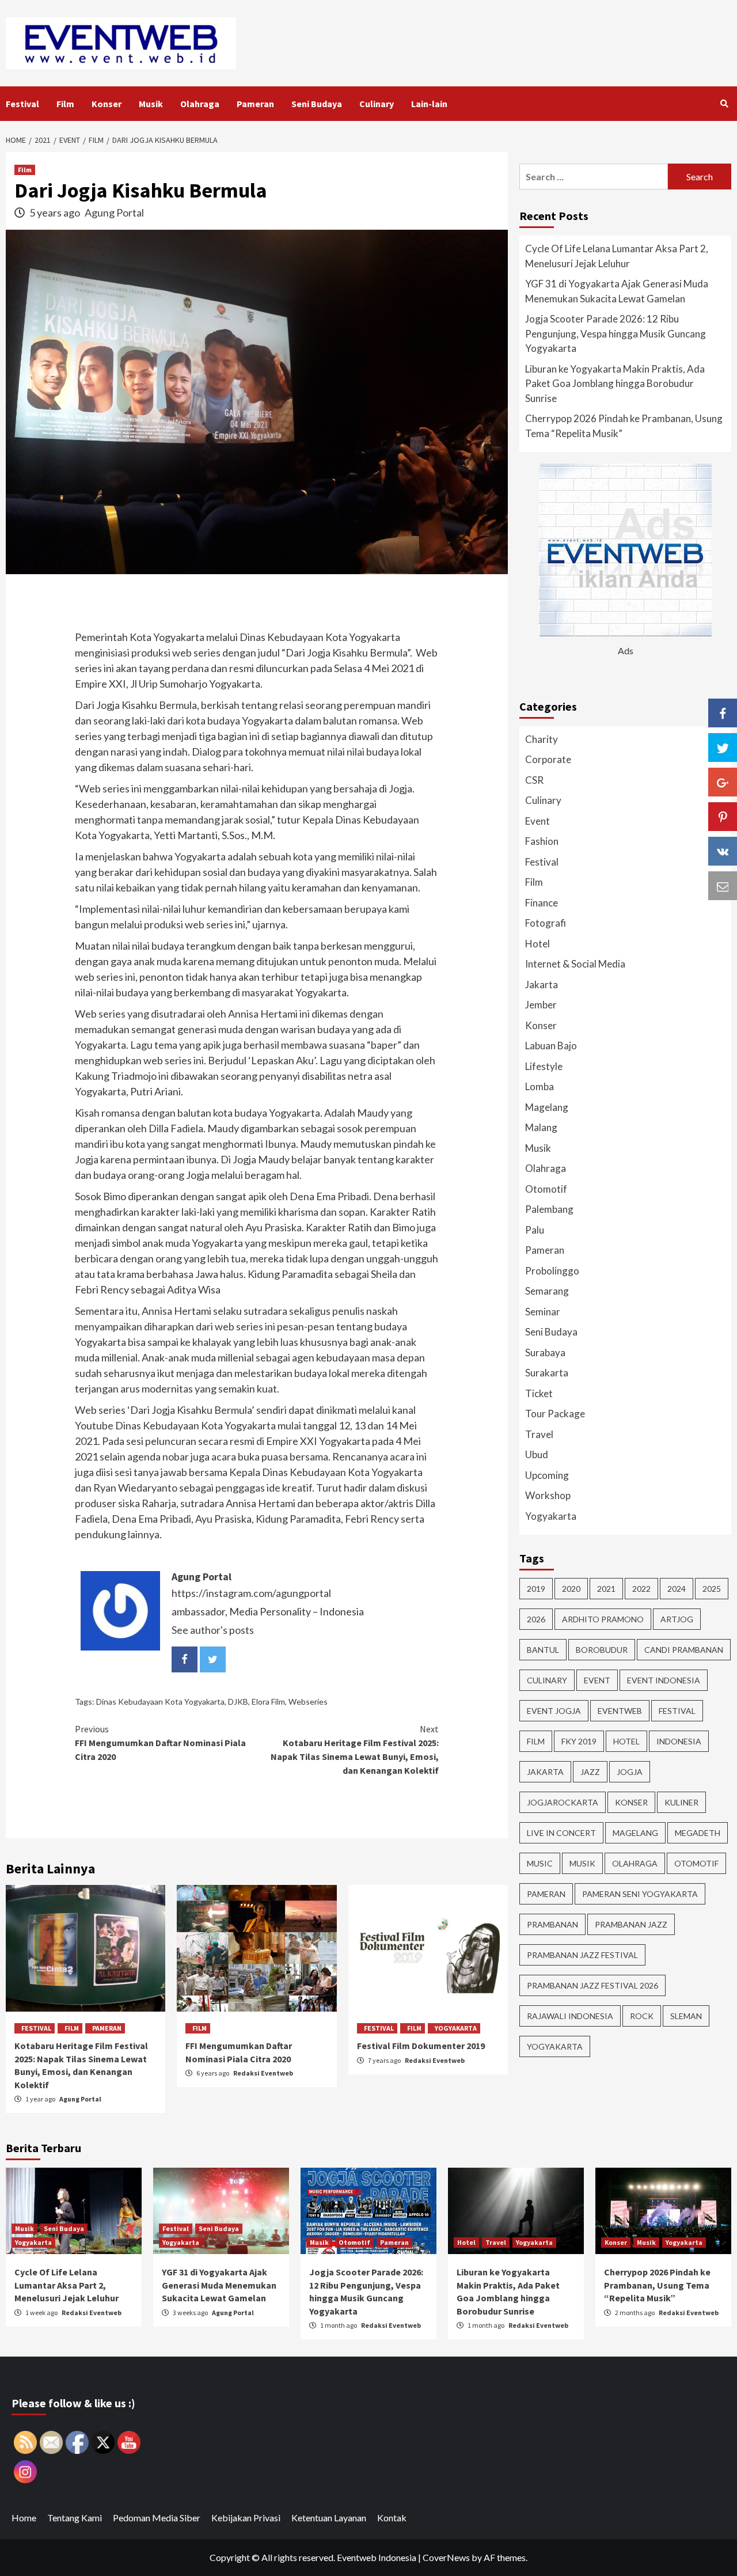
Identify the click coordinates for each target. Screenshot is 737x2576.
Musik (151, 104)
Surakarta (547, 1373)
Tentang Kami (75, 2518)
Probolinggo (552, 1271)
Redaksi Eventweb (263, 2073)
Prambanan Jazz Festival (582, 1955)
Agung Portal (114, 213)
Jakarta (542, 985)
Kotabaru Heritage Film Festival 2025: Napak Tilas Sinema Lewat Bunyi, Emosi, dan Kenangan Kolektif (355, 1750)
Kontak (392, 2518)
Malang (541, 1127)
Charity (542, 739)
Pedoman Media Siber (157, 2518)
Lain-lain (429, 104)
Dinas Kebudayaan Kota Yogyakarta (160, 1701)
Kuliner (681, 1802)
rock (642, 2016)
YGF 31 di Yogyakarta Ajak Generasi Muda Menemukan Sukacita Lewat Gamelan (617, 291)
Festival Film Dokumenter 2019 (421, 2046)
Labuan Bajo (551, 1046)
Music (540, 1863)
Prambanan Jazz (631, 1924)
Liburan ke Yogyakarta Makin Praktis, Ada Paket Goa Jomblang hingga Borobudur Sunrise (615, 384)
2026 (536, 1619)
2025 (712, 1589)
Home (24, 2518)
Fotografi (546, 923)
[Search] (724, 104)
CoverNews (446, 2557)
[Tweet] (723, 748)
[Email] (723, 886)
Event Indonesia (664, 1680)
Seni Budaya (317, 104)
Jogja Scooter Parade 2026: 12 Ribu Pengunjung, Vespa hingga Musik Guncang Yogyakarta (616, 333)
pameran (546, 1894)
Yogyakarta (456, 2028)
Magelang (547, 1107)
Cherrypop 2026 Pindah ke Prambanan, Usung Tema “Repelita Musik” (624, 426)
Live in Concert (561, 1833)
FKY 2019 (579, 1741)
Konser (107, 104)
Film (65, 104)
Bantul (543, 1650)
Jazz (590, 1772)
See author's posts (213, 1630)
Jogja (630, 1772)
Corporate (548, 759)
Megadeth (698, 1833)
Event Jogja (554, 1711)
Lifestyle (544, 1066)
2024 (677, 1589)
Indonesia (679, 1741)
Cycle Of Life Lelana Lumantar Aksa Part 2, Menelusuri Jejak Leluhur (617, 256)
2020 (571, 1589)
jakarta (545, 1772)
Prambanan (552, 1924)
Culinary (377, 104)
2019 (536, 1589)
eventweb (620, 1711)
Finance (542, 903)
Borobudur (602, 1650)
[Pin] (723, 817)
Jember (541, 1005)
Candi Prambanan (684, 1650)
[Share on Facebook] (723, 713)
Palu (535, 1230)
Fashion (542, 841)
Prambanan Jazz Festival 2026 (592, 1985)
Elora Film (268, 1701)
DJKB (238, 1701)
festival (677, 1711)
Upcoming (547, 1475)
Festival (22, 104)
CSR (534, 780)
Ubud (537, 1454)
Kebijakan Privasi (246, 2518)
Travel (539, 1434)
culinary (547, 1680)
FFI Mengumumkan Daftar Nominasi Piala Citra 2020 (160, 1743)
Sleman (686, 2016)
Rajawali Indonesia (570, 2016)
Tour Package (555, 1414)
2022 (641, 1589)
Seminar (543, 1312)
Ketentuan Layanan (329, 2518)
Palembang (549, 1209)
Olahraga (200, 104)
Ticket (539, 1393)
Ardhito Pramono (603, 1619)
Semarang (547, 1291)
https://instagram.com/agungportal (251, 1593)
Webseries (308, 1701)
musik (582, 1863)
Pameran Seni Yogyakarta (640, 1894)
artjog (677, 1619)
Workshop (548, 1495)
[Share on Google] (723, 782)
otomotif (696, 1863)
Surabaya (545, 1353)
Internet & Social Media (575, 964)
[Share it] (723, 851)
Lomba (540, 1086)
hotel (626, 1741)
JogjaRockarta (563, 1802)
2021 (606, 1589)
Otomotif (546, 1189)
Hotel (537, 944)
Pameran (255, 104)
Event (537, 821)
